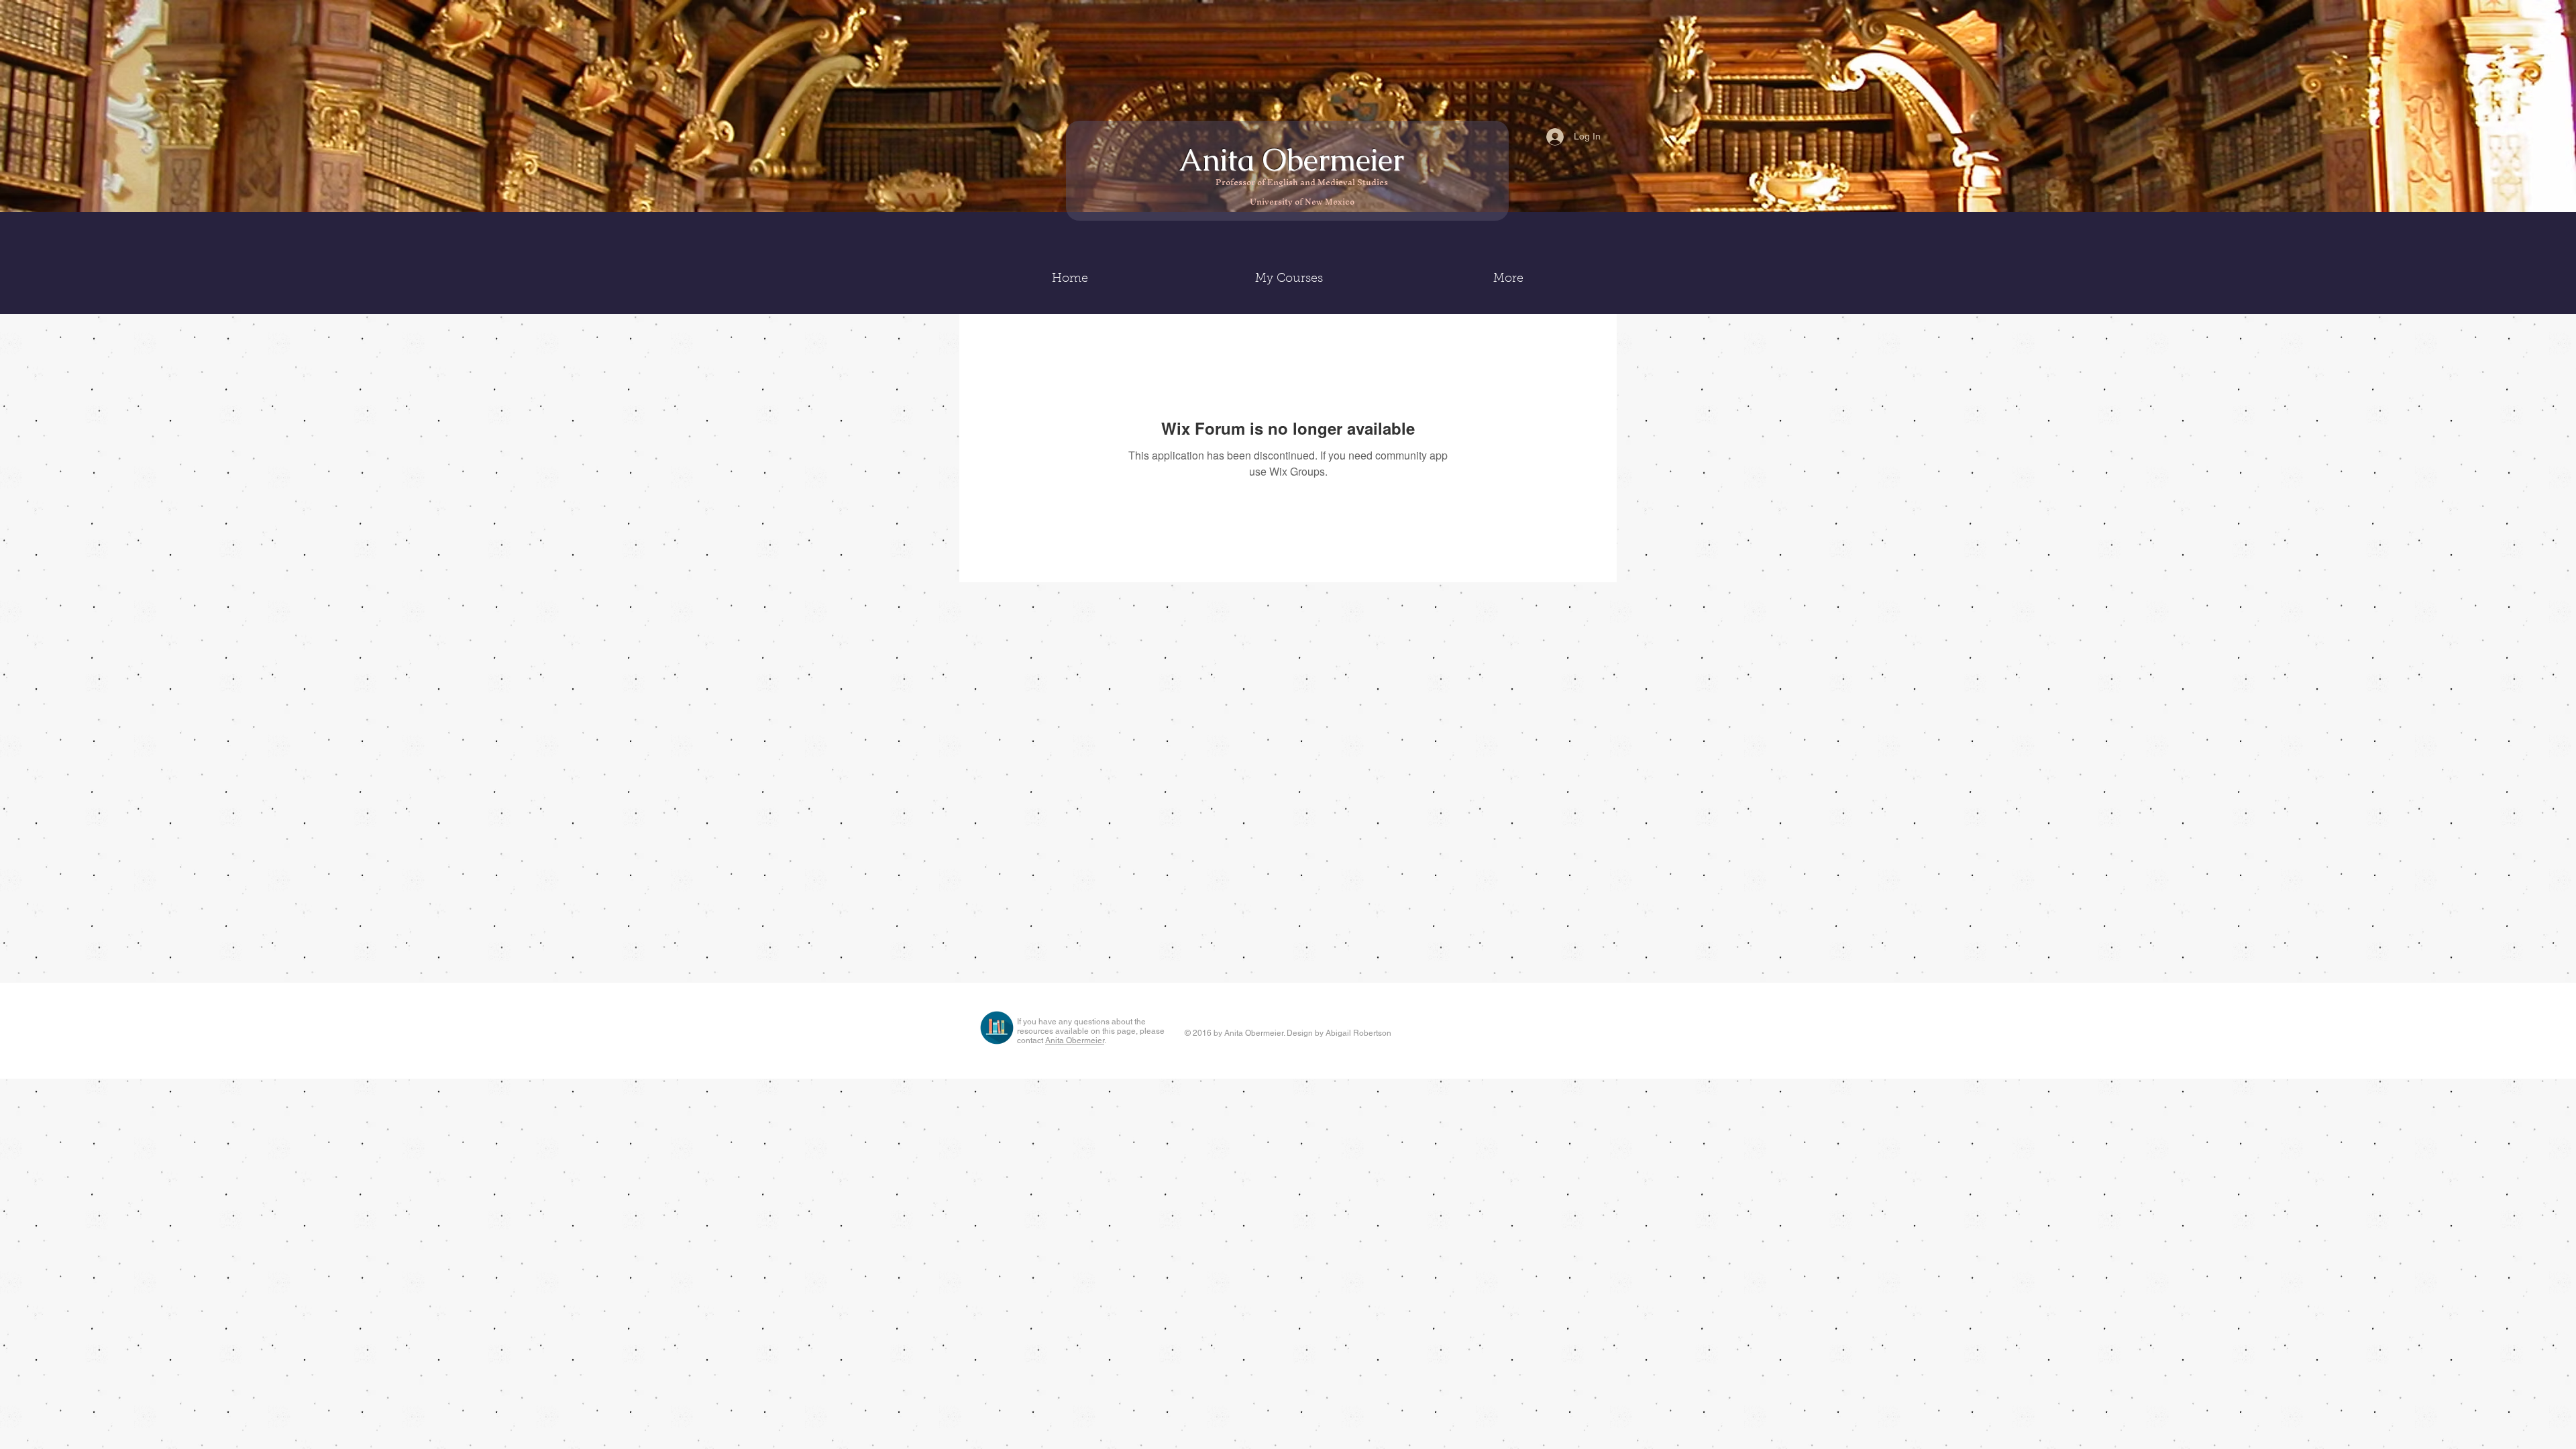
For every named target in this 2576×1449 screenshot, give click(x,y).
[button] (1289, 279)
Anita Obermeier (1295, 160)
